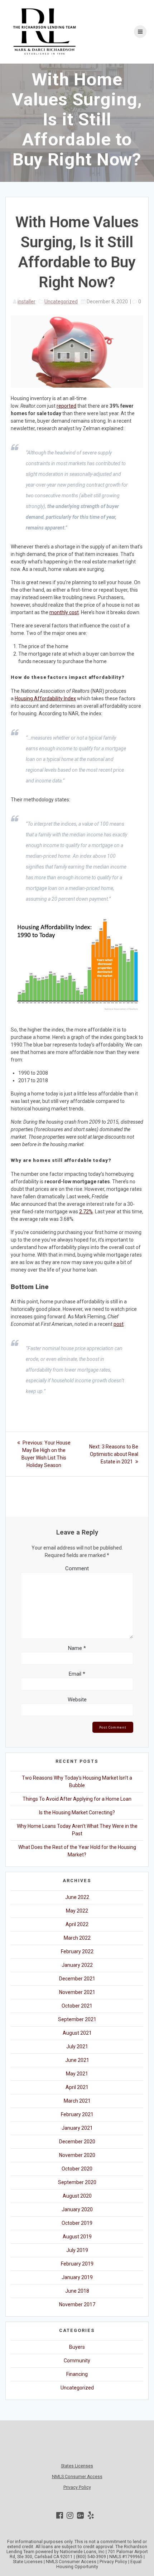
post (119, 1324)
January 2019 (77, 2277)
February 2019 (77, 2264)
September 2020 (77, 2182)
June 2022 (77, 1897)
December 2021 (77, 1979)
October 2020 (77, 2169)
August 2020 (77, 2196)
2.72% (86, 1212)
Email (77, 1674)
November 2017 (77, 2304)
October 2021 (77, 2006)
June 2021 (77, 2060)
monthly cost (64, 612)
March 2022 (77, 1938)
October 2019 (77, 2223)
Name (77, 1648)
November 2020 (77, 2155)
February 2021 (77, 2114)
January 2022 (77, 1965)
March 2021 (77, 2101)
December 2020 (77, 2142)
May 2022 (77, 1911)
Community (77, 2361)
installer (27, 302)
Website (77, 1700)
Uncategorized (61, 302)
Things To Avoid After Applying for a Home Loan (77, 1799)
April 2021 (77, 2087)
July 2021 (77, 2047)
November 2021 (77, 1992)
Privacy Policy (77, 2487)
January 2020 (77, 2209)
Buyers (77, 2347)
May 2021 (77, 2074)
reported (66, 406)
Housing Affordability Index (45, 698)
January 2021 (77, 2128)
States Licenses (77, 2466)
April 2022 (77, 1924)
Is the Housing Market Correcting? (77, 1812)
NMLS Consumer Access (77, 2477)
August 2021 (77, 2033)
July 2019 (77, 2250)
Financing (77, 2374)
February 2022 (77, 1951)
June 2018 (77, 2291)
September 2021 (77, 2019)
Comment (77, 1568)
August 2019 (77, 2237)
